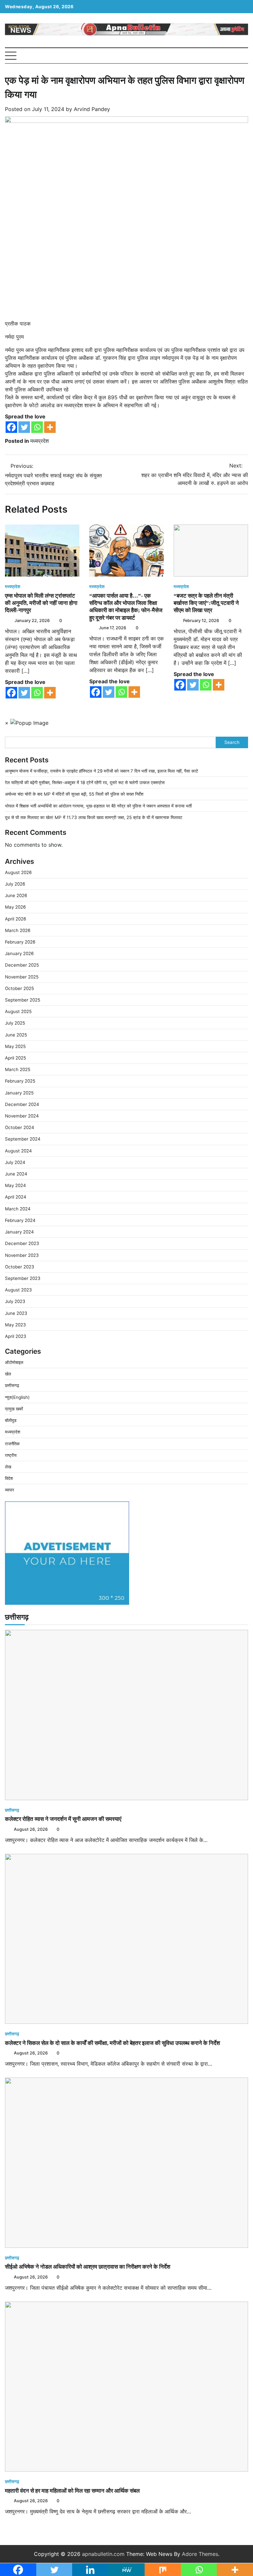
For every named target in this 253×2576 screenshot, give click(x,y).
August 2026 (18, 872)
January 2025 (19, 1093)
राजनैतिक (12, 1444)
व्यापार (10, 1490)
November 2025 (22, 977)
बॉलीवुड (11, 1420)
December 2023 (22, 1243)
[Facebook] (11, 427)
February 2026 (20, 942)
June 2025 (16, 1035)
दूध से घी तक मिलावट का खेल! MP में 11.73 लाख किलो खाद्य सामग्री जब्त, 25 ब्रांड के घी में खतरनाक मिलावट (94, 817)
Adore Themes (200, 2554)
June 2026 (16, 895)
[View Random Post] (233, 56)
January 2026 (19, 953)
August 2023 (18, 1290)
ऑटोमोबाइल (14, 1362)
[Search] (243, 56)
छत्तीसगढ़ (12, 1385)
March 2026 (18, 930)
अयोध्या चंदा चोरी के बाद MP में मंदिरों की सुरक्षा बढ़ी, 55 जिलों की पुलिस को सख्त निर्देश (74, 794)
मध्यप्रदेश (40, 441)
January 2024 (19, 1232)
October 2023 (20, 1267)
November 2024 (22, 1116)
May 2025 (15, 1046)
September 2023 (23, 1278)
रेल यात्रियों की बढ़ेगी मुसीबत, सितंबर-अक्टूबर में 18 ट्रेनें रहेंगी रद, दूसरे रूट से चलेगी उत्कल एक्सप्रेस (85, 782)
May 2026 (15, 907)
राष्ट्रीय (11, 1455)
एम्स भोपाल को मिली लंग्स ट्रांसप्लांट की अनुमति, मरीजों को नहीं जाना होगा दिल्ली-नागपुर (41, 603)
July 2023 (15, 1301)
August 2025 (18, 1011)
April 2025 (15, 1058)
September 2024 (23, 1139)
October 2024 (20, 1127)
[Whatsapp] (37, 427)
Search (232, 742)
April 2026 (15, 919)
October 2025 (19, 988)
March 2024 (18, 1209)
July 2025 (15, 1023)
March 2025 (18, 1069)
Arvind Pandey (92, 109)
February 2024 (20, 1220)
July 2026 (15, 884)
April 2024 (16, 1197)
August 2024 (18, 1151)
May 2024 (15, 1185)
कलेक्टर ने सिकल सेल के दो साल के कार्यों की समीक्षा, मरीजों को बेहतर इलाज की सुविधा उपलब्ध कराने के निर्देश (112, 2043)
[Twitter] (24, 427)
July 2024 (15, 1162)
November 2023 (22, 1255)
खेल (8, 1374)
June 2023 (16, 1313)
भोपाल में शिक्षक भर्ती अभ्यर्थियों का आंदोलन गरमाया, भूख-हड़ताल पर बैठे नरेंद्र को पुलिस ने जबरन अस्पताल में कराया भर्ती (98, 806)
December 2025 (22, 965)
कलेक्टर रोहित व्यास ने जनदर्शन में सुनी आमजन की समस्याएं (63, 1819)
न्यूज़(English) (17, 1397)
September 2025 (23, 1000)
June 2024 (16, 1174)
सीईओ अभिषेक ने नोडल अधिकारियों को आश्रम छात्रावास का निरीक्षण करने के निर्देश (88, 2267)
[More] (50, 427)
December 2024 (22, 1104)
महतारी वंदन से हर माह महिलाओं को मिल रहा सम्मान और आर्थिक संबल (72, 2491)
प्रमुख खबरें (14, 1409)
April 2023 (16, 1336)
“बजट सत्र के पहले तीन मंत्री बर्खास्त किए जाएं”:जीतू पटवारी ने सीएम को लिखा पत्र (206, 603)
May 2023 (15, 1325)
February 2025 (20, 1081)
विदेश (9, 1478)
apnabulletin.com (103, 2554)
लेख (8, 1467)
